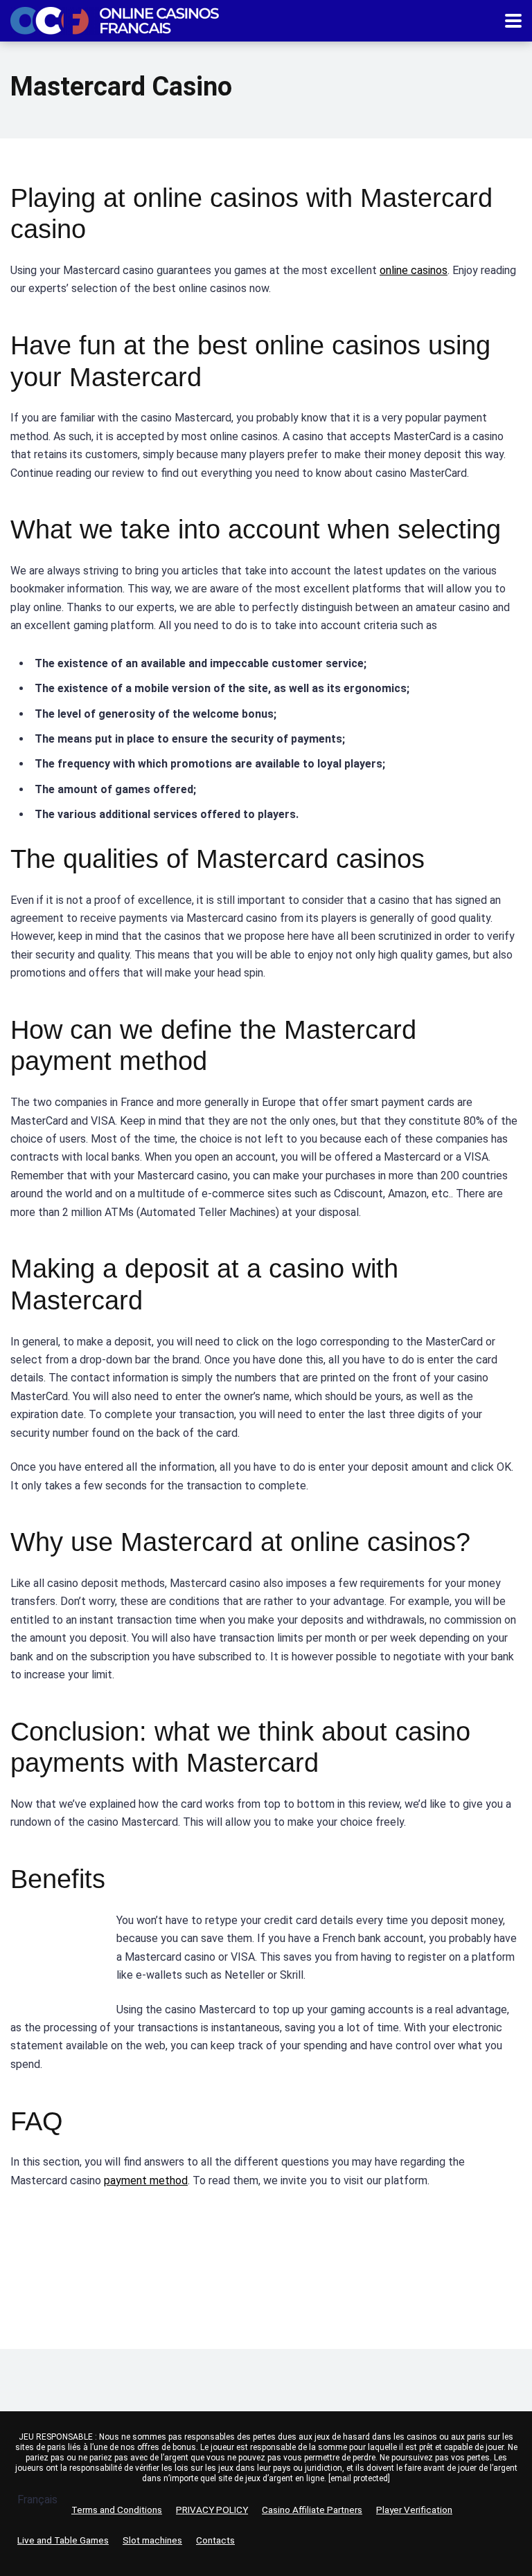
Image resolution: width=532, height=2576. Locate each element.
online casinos (414, 270)
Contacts (215, 2540)
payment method (146, 2180)
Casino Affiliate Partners (312, 2510)
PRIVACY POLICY (212, 2510)
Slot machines (152, 2540)
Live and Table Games (63, 2540)
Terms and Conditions (117, 2510)
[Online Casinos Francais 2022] (115, 19)
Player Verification (414, 2510)
